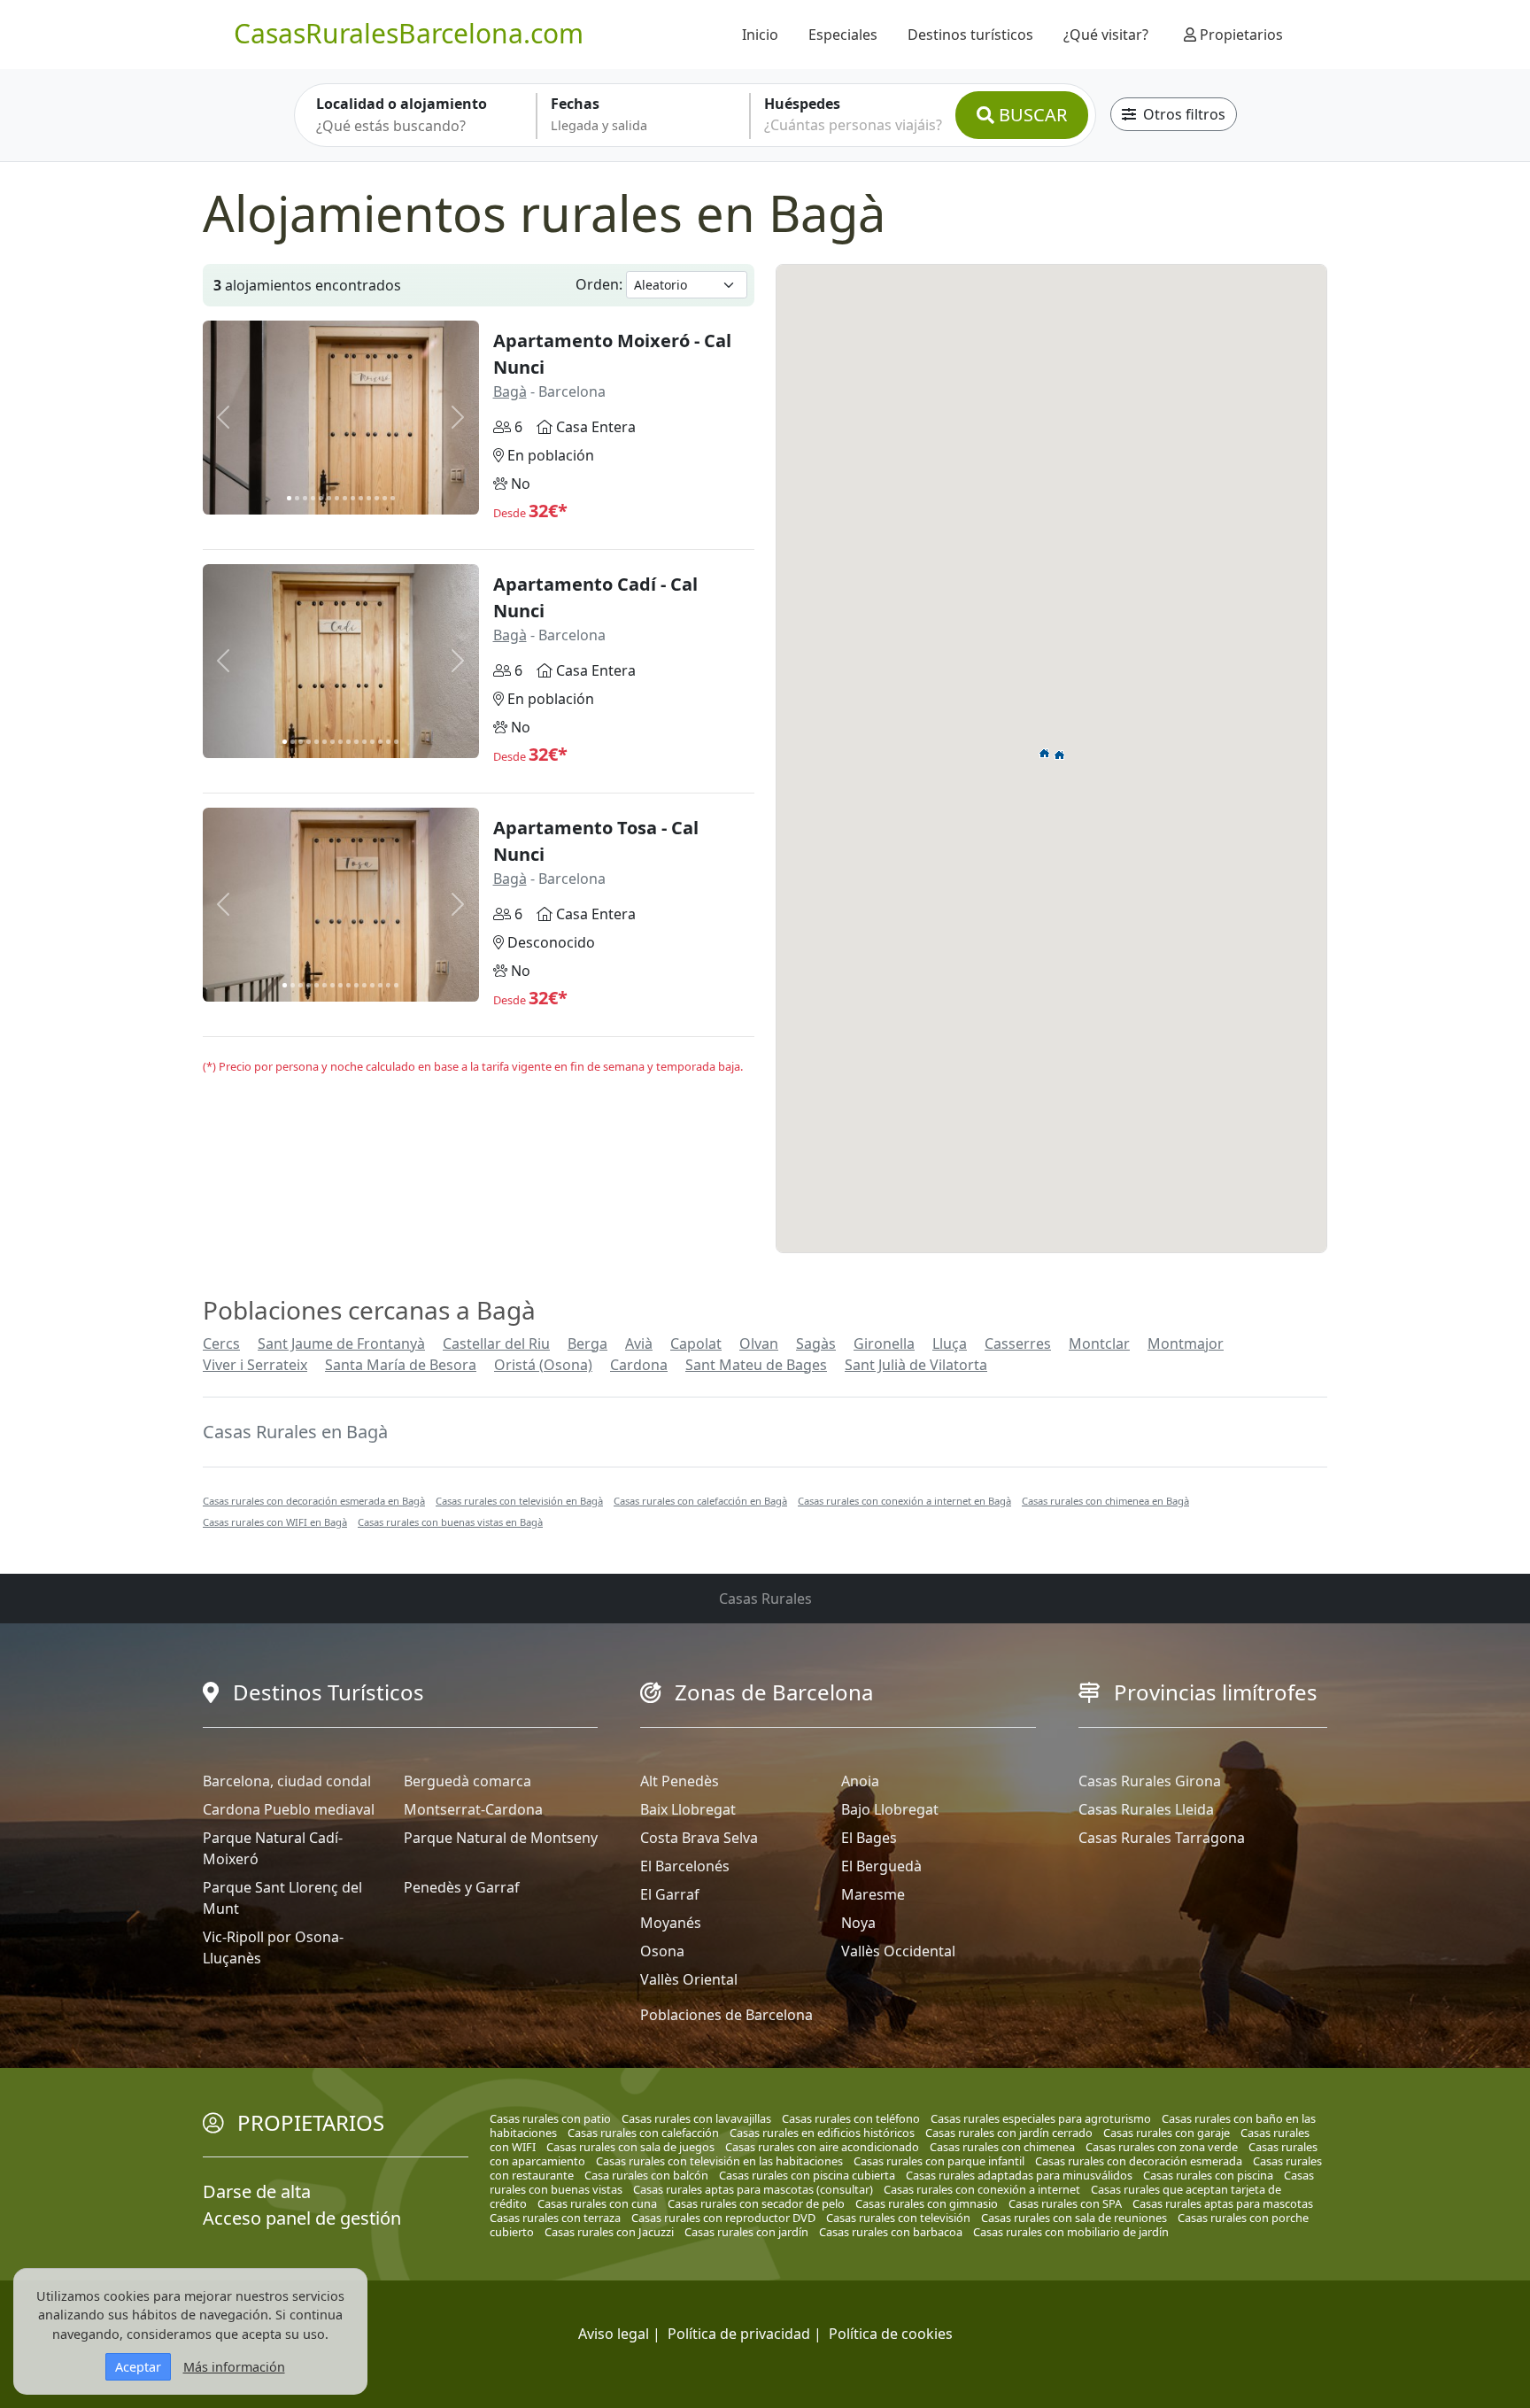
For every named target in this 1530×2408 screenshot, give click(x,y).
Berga (587, 1343)
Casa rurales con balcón (646, 2175)
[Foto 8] (345, 498)
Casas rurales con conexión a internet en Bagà (904, 1501)
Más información (234, 2367)
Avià (639, 1343)
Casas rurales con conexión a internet (982, 2189)
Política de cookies (891, 2334)
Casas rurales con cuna (597, 2203)
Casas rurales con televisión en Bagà (519, 1501)
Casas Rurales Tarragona (1162, 1838)
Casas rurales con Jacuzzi (609, 2232)
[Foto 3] (305, 498)
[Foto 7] (337, 498)
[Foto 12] (377, 498)
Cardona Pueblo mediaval (289, 1809)
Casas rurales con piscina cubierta (807, 2175)
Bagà (510, 391)
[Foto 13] (385, 498)
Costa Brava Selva (699, 1838)
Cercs (221, 1343)
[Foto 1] (289, 498)
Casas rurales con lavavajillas (696, 2118)
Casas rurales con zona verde (1162, 2147)
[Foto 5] (321, 498)
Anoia (860, 1781)
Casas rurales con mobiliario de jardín (1071, 2232)
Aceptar (138, 2367)
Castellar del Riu (496, 1343)
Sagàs (816, 1343)
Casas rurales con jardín (746, 2232)
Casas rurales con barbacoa (891, 2232)
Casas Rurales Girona (1150, 1781)
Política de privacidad (739, 2334)
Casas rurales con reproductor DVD (723, 2218)
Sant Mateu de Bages (756, 1365)
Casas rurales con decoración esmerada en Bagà (314, 1501)
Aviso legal (614, 2334)
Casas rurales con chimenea (1002, 2147)
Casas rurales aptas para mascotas (1223, 2203)
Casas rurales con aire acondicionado (822, 2147)
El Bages (869, 1838)
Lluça (950, 1343)
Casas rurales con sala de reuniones (1074, 2218)
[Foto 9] (353, 498)
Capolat (696, 1343)
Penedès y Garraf (462, 1887)
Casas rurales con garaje (1167, 2133)
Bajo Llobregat (890, 1809)
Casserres (1018, 1343)
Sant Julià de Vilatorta (916, 1365)
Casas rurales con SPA (1065, 2203)
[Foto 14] (393, 498)
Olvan (759, 1343)
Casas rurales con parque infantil (939, 2161)
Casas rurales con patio (550, 2118)
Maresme (873, 1894)
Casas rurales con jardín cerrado (1009, 2133)
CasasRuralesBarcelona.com (409, 33)
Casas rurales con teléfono (851, 2118)
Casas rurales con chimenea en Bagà (1105, 1501)
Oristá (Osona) (543, 1365)
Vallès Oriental (689, 1979)
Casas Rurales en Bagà (295, 1432)
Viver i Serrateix (255, 1365)
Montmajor (1186, 1343)
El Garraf (670, 1894)
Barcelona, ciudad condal (287, 1781)
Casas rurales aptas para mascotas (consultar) (753, 2189)
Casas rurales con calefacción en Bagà (700, 1501)
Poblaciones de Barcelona (726, 2015)
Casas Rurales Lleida (1146, 1809)
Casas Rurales (765, 1599)
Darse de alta (257, 2191)
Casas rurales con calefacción (643, 2133)
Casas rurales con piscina (1208, 2175)
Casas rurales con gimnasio (927, 2203)
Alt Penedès (680, 1781)
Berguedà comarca (467, 1781)
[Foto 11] (369, 498)
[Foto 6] (329, 498)
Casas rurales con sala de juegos (630, 2147)
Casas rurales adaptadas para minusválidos (1019, 2175)
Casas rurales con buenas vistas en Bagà (450, 1522)
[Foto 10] (361, 498)
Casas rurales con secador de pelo (756, 2203)
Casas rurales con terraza (555, 2218)
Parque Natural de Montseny (501, 1838)
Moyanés (671, 1923)
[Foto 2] (297, 498)
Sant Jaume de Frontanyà (341, 1343)
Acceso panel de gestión (302, 2218)
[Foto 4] (313, 498)
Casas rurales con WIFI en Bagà (275, 1522)
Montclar (1099, 1343)
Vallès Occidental (898, 1951)
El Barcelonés (685, 1866)
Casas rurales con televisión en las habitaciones (719, 2161)
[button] (1060, 755)
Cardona (639, 1365)
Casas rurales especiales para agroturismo (1041, 2118)
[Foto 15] (396, 742)
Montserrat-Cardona (473, 1809)
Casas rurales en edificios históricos (822, 2133)
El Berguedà (881, 1866)
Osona (662, 1951)
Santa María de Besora (401, 1365)
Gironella (884, 1343)
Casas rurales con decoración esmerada (1139, 2161)
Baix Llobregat (688, 1809)
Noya (858, 1923)
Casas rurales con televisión (898, 2218)
